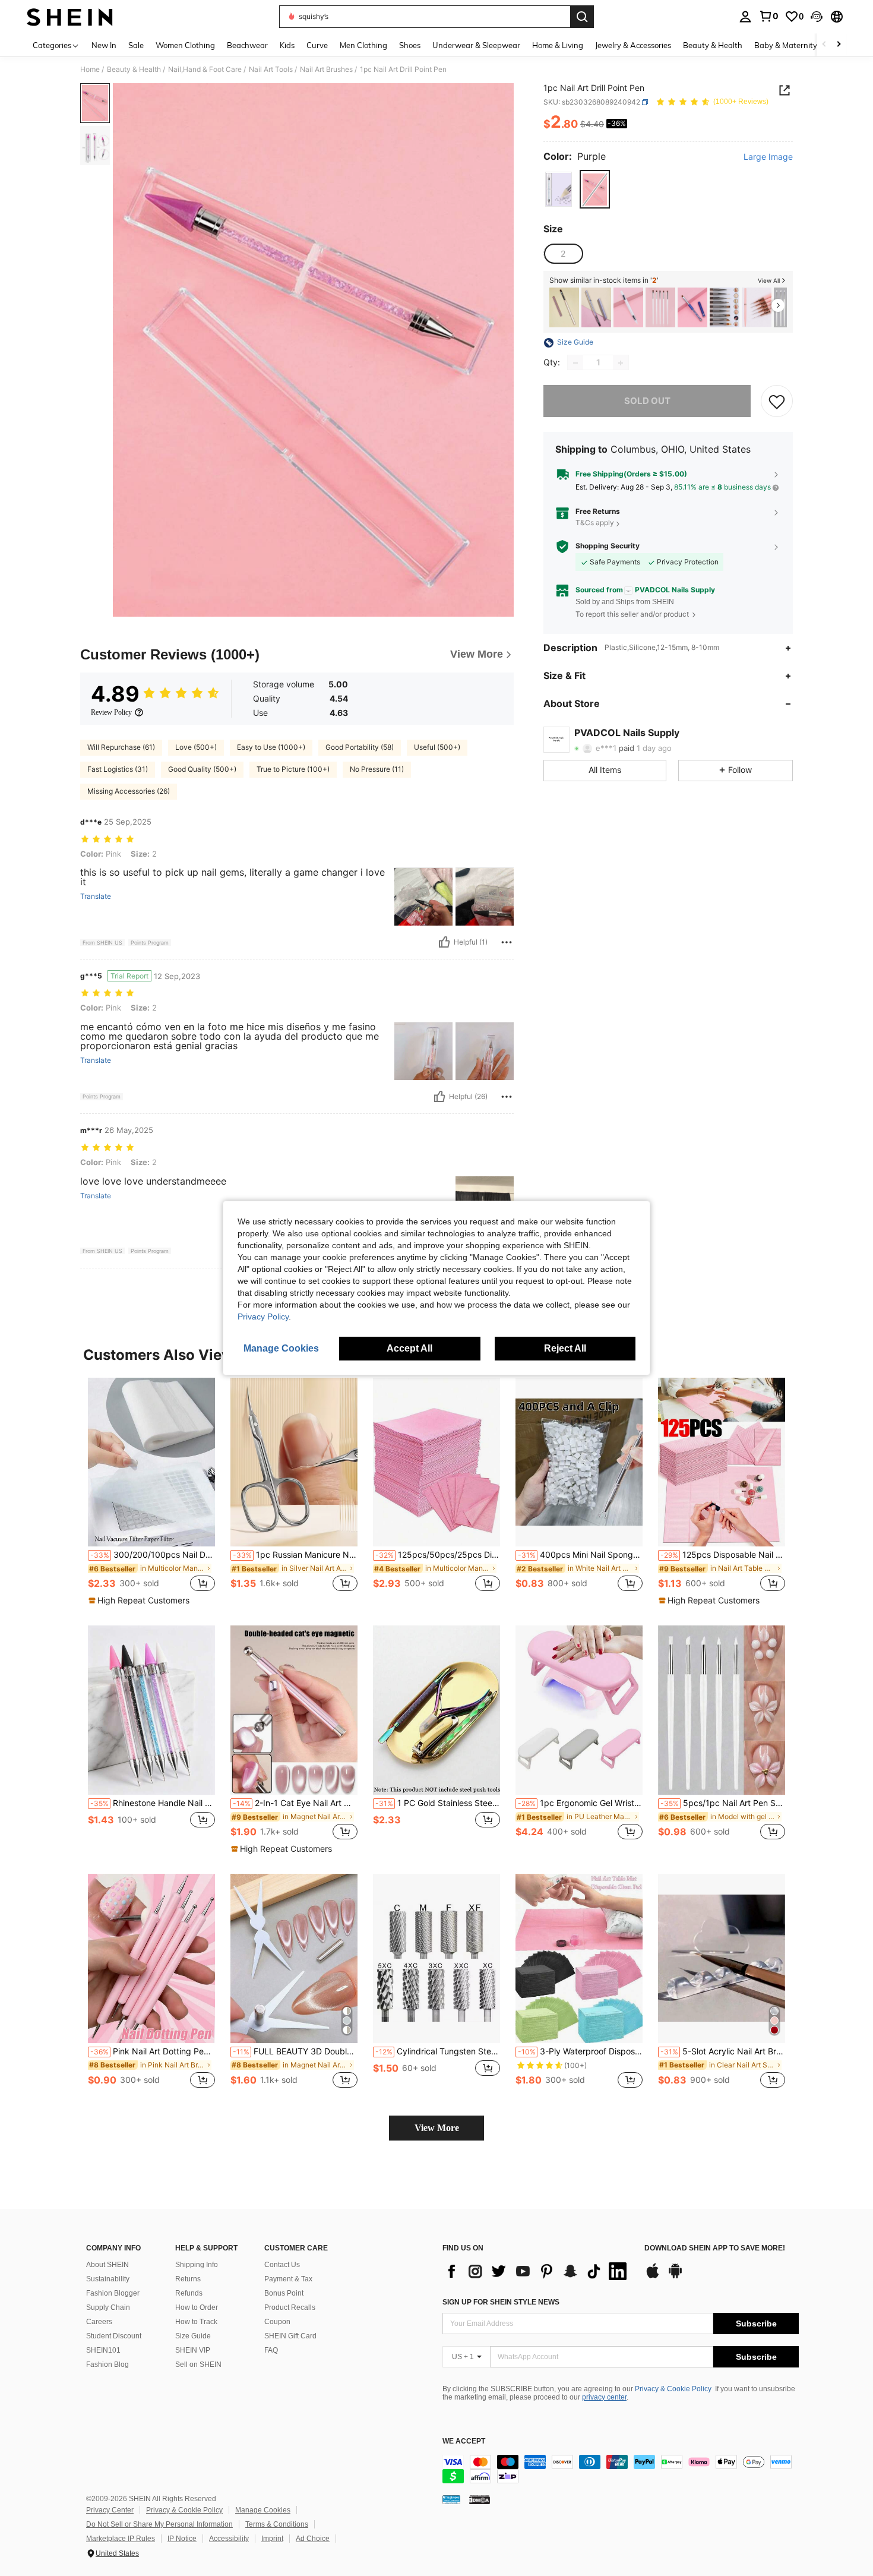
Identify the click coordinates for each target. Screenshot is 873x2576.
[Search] (582, 17)
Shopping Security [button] (608, 547)
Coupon (277, 2322)
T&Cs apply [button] (595, 523)
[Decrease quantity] (575, 363)
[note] (140, 1600)
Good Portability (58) (360, 747)
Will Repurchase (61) (121, 747)
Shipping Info (197, 2265)
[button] (817, 17)
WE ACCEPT (464, 2441)
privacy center (604, 2397)
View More (437, 2128)
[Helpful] (444, 942)
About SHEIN (107, 2265)
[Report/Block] (507, 942)
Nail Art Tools (271, 70)
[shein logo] (70, 17)
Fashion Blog (107, 2365)
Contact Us (282, 2265)
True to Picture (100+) (293, 769)
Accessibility (229, 2539)
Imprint (272, 2539)
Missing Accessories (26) (129, 791)
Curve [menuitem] (317, 45)
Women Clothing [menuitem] (185, 45)
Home (90, 70)
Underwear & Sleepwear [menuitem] (476, 45)
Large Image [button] (768, 157)
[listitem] (564, 307)
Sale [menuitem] (136, 45)
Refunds (189, 2293)
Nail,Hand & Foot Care (205, 70)
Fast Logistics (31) (118, 769)
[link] (768, 16)
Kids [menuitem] (287, 45)
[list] (537, 2271)
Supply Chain (108, 2307)
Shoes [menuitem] (410, 45)
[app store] (653, 2277)
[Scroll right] (839, 45)
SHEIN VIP (193, 2350)
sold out (647, 401)
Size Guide (193, 2336)
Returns (188, 2279)
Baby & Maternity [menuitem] (786, 45)
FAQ (271, 2350)
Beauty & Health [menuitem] (713, 45)
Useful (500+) (437, 747)
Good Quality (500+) (202, 769)
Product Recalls (290, 2307)
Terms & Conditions (277, 2524)
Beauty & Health (134, 70)
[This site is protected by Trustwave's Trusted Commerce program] (451, 2499)
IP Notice (182, 2539)
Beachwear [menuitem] (247, 45)
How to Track (196, 2322)
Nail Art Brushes (326, 70)
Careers (99, 2322)
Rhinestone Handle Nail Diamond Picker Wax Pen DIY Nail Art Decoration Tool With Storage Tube (153, 1803)
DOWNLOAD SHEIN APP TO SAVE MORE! (715, 2248)
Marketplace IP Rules (121, 2539)
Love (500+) (196, 747)
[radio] (559, 190)
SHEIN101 (103, 2350)
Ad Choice (313, 2539)
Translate (96, 896)
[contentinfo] (621, 2469)
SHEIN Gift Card (290, 2336)
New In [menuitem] (104, 45)
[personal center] (745, 17)
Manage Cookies (263, 2510)
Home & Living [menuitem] (558, 45)
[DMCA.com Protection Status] (480, 2499)
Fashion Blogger (113, 2293)
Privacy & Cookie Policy (673, 2389)
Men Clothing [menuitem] (363, 45)
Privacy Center (110, 2510)
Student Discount (114, 2336)
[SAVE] (777, 402)
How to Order (197, 2307)
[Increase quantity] (621, 363)
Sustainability (108, 2279)
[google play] (675, 2277)
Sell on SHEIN (198, 2365)
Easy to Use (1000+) (271, 747)
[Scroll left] (824, 45)
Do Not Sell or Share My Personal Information (159, 2524)
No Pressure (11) (377, 769)
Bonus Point (284, 2293)
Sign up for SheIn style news (501, 2302)
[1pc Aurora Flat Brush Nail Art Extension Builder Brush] (564, 307)
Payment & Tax (288, 2279)
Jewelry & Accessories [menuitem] (633, 45)
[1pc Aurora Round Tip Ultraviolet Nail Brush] (596, 307)
